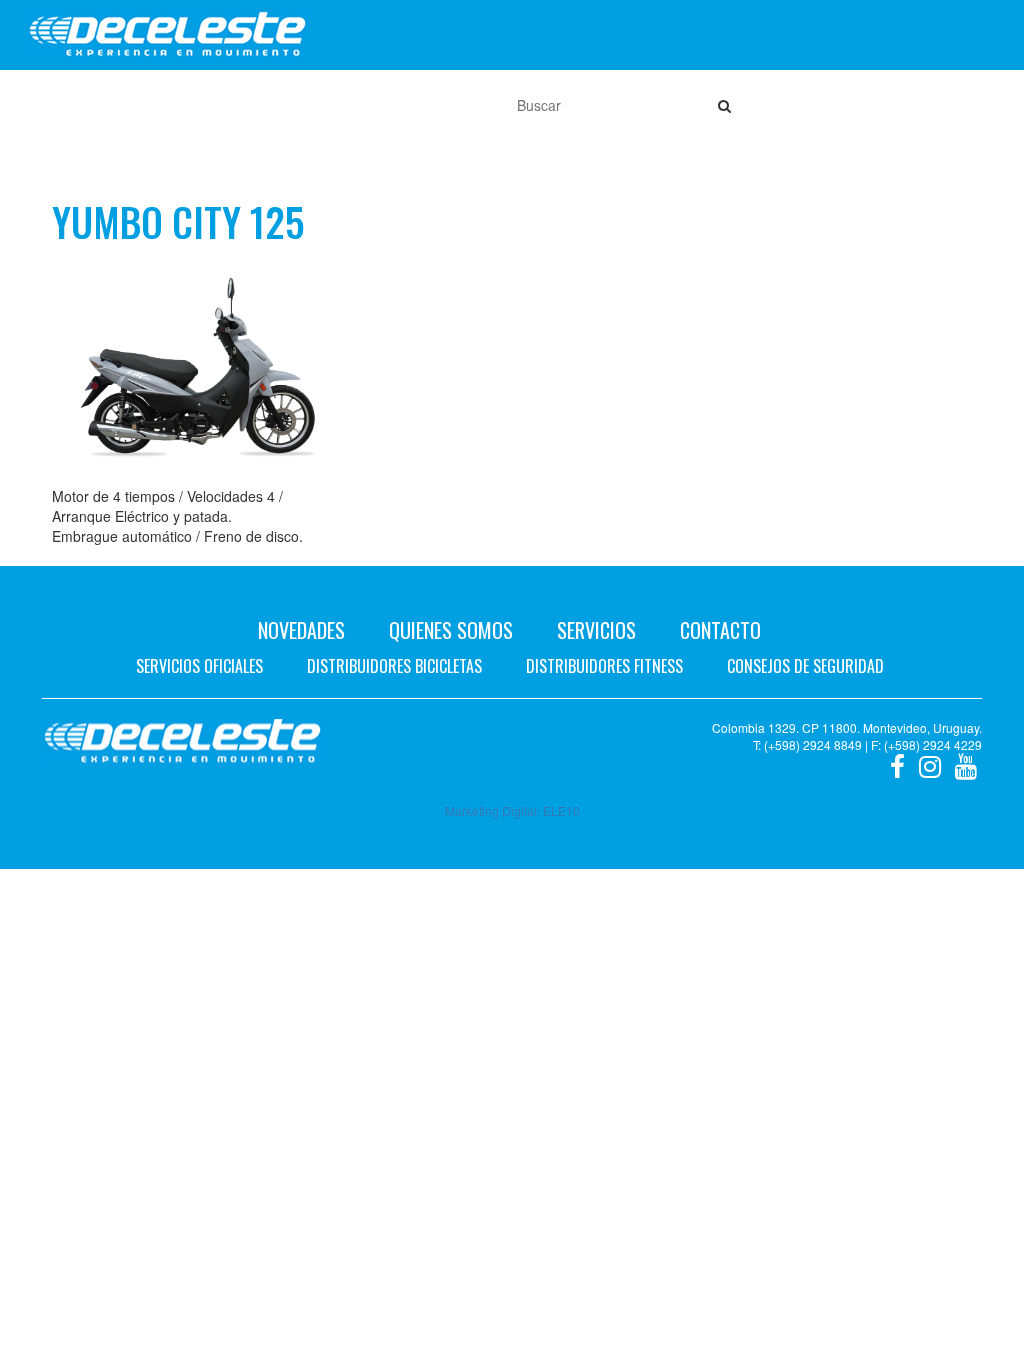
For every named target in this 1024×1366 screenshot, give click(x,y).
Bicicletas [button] (185, 105)
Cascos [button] (359, 105)
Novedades (301, 630)
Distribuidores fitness (604, 666)
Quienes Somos (451, 630)
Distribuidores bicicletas (394, 666)
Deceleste (167, 35)
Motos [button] (95, 105)
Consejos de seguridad (805, 666)
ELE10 (561, 810)
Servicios (596, 630)
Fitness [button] (278, 105)
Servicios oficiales (199, 666)
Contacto (720, 630)
